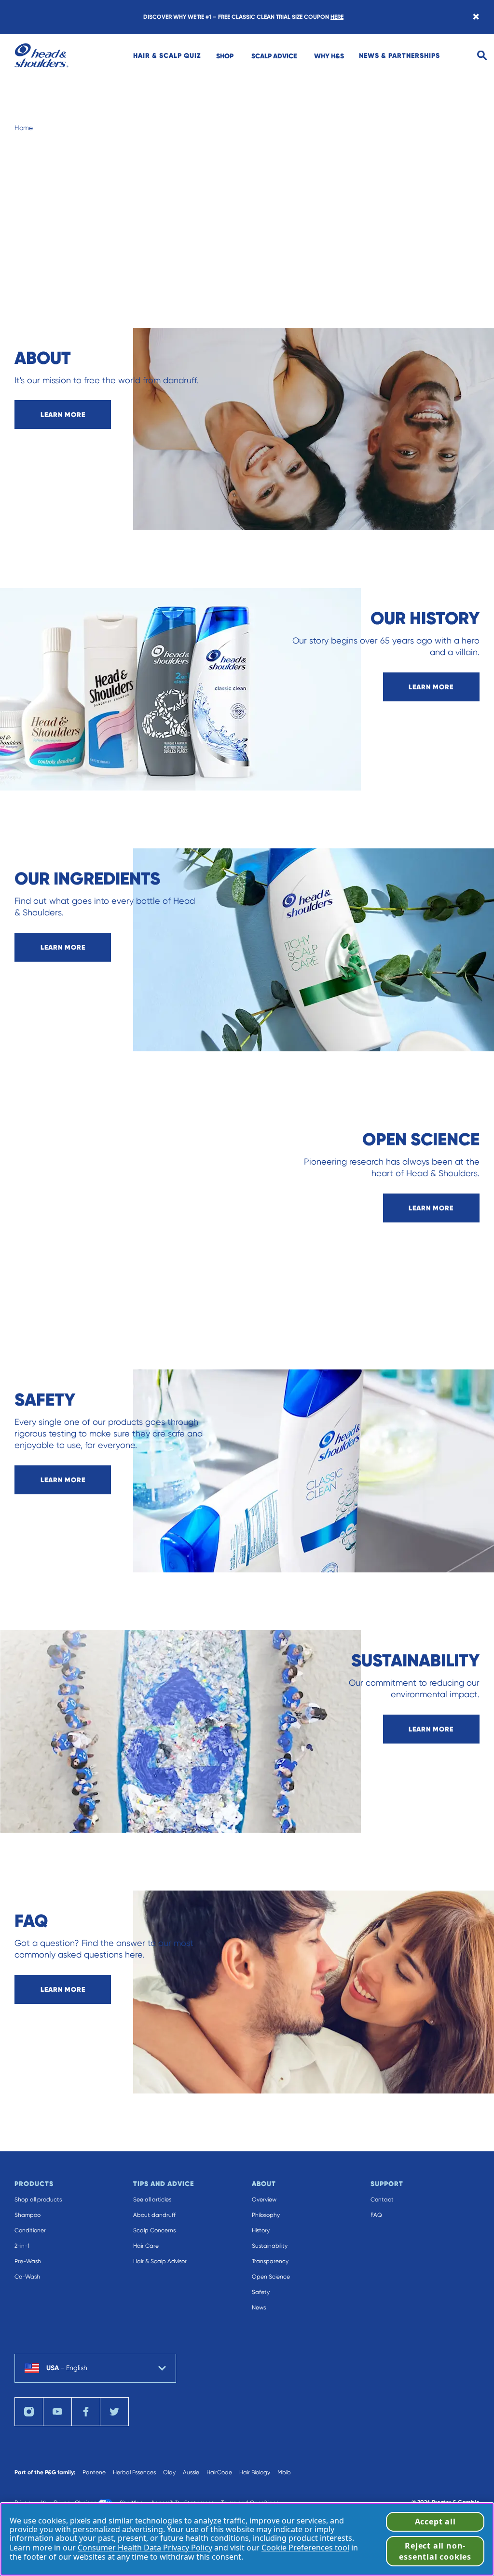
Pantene (94, 2472)
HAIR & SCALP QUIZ (167, 55)
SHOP (225, 56)
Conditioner (30, 2230)
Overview (264, 2200)
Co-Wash (27, 2277)
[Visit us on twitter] (114, 2412)
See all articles (152, 2200)
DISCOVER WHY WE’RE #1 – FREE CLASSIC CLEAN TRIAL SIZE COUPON (243, 17)
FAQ (376, 2215)
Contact (382, 2200)
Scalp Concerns (154, 2230)
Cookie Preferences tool (305, 2548)
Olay (169, 2472)
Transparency (270, 2261)
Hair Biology (255, 2472)
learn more (63, 415)
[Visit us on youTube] (57, 2412)
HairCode (219, 2472)
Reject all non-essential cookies (435, 2551)
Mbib (284, 2472)
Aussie (191, 2472)
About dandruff (154, 2215)
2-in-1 (22, 2246)
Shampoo (27, 2215)
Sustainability (270, 2246)
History (261, 2230)
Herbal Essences (134, 2472)
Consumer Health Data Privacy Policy (145, 2548)
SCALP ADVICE (274, 56)
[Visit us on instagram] (29, 2412)
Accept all (435, 2522)
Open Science (271, 2277)
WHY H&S (329, 56)
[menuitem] (167, 55)
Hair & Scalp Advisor (160, 2261)
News (259, 2308)
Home (24, 128)
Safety (261, 2292)
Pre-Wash (28, 2261)
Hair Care (146, 2246)
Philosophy (266, 2215)
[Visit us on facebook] (86, 2412)
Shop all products (38, 2200)
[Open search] (482, 56)
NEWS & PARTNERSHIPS (399, 55)
